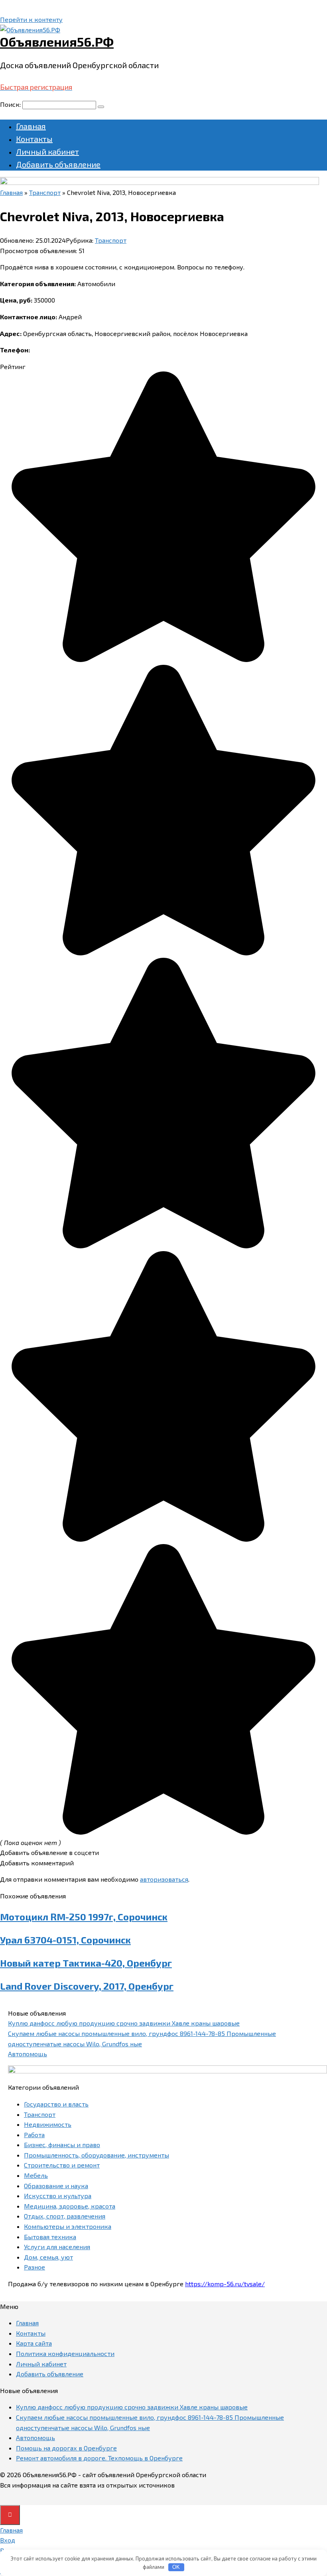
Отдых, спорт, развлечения (65, 2216)
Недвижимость (48, 2124)
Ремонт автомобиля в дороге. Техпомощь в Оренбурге (99, 2458)
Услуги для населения (57, 2247)
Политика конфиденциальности (65, 2353)
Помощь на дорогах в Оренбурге (66, 2448)
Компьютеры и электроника (68, 2226)
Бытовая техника (50, 2237)
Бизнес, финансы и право (62, 2145)
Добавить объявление (58, 164)
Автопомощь (28, 2054)
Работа (34, 2135)
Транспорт (111, 240)
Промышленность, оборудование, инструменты (97, 2155)
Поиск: (11, 104)
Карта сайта (34, 2343)
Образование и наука (56, 2186)
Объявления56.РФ (57, 41)
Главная (31, 126)
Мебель (36, 2175)
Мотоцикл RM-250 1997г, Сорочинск (84, 1917)
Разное (34, 2267)
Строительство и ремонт (62, 2165)
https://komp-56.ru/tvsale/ (225, 2284)
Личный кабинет (47, 151)
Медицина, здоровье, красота (70, 2206)
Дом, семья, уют (48, 2257)
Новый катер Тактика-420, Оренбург (86, 1963)
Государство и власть (56, 2104)
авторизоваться (164, 1879)
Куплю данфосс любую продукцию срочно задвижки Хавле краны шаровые (124, 2023)
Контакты (34, 139)
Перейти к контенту (31, 19)
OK (176, 2567)
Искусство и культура (58, 2196)
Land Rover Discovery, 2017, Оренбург (87, 1986)
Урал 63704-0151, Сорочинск (65, 1940)
